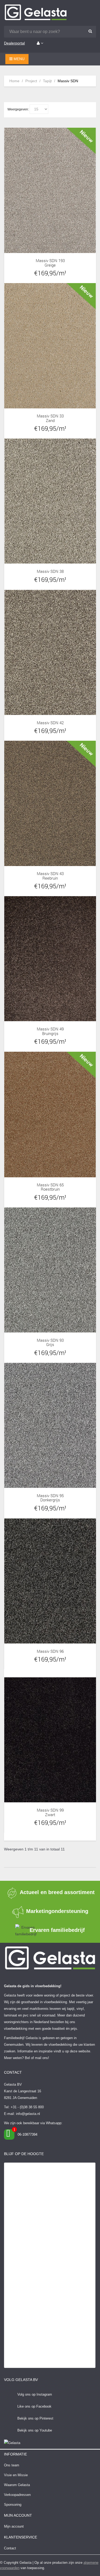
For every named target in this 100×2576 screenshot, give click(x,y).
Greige (50, 265)
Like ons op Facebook (34, 2406)
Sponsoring (13, 2505)
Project (31, 81)
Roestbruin (50, 1189)
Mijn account (14, 2526)
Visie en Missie (16, 2475)
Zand (50, 421)
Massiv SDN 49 (50, 1029)
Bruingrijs (50, 1034)
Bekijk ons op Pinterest (35, 2418)
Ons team (12, 2465)
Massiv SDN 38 (50, 571)
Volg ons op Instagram (35, 2394)
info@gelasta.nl (28, 2114)
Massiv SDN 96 (50, 1651)
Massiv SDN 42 (50, 723)
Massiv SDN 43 (50, 874)
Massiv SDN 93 (50, 1340)
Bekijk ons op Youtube (35, 2430)
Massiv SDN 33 (50, 416)
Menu (19, 59)
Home (14, 81)
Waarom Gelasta (17, 2485)
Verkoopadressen (17, 2495)
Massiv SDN (68, 81)
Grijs (50, 1345)
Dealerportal (14, 43)
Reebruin (50, 878)
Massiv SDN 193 (50, 261)
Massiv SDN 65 (50, 1185)
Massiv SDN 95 (50, 1496)
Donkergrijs (50, 1500)
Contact (10, 2548)
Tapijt (47, 81)
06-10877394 (27, 2134)
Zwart (50, 1815)
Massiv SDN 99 (50, 1810)
